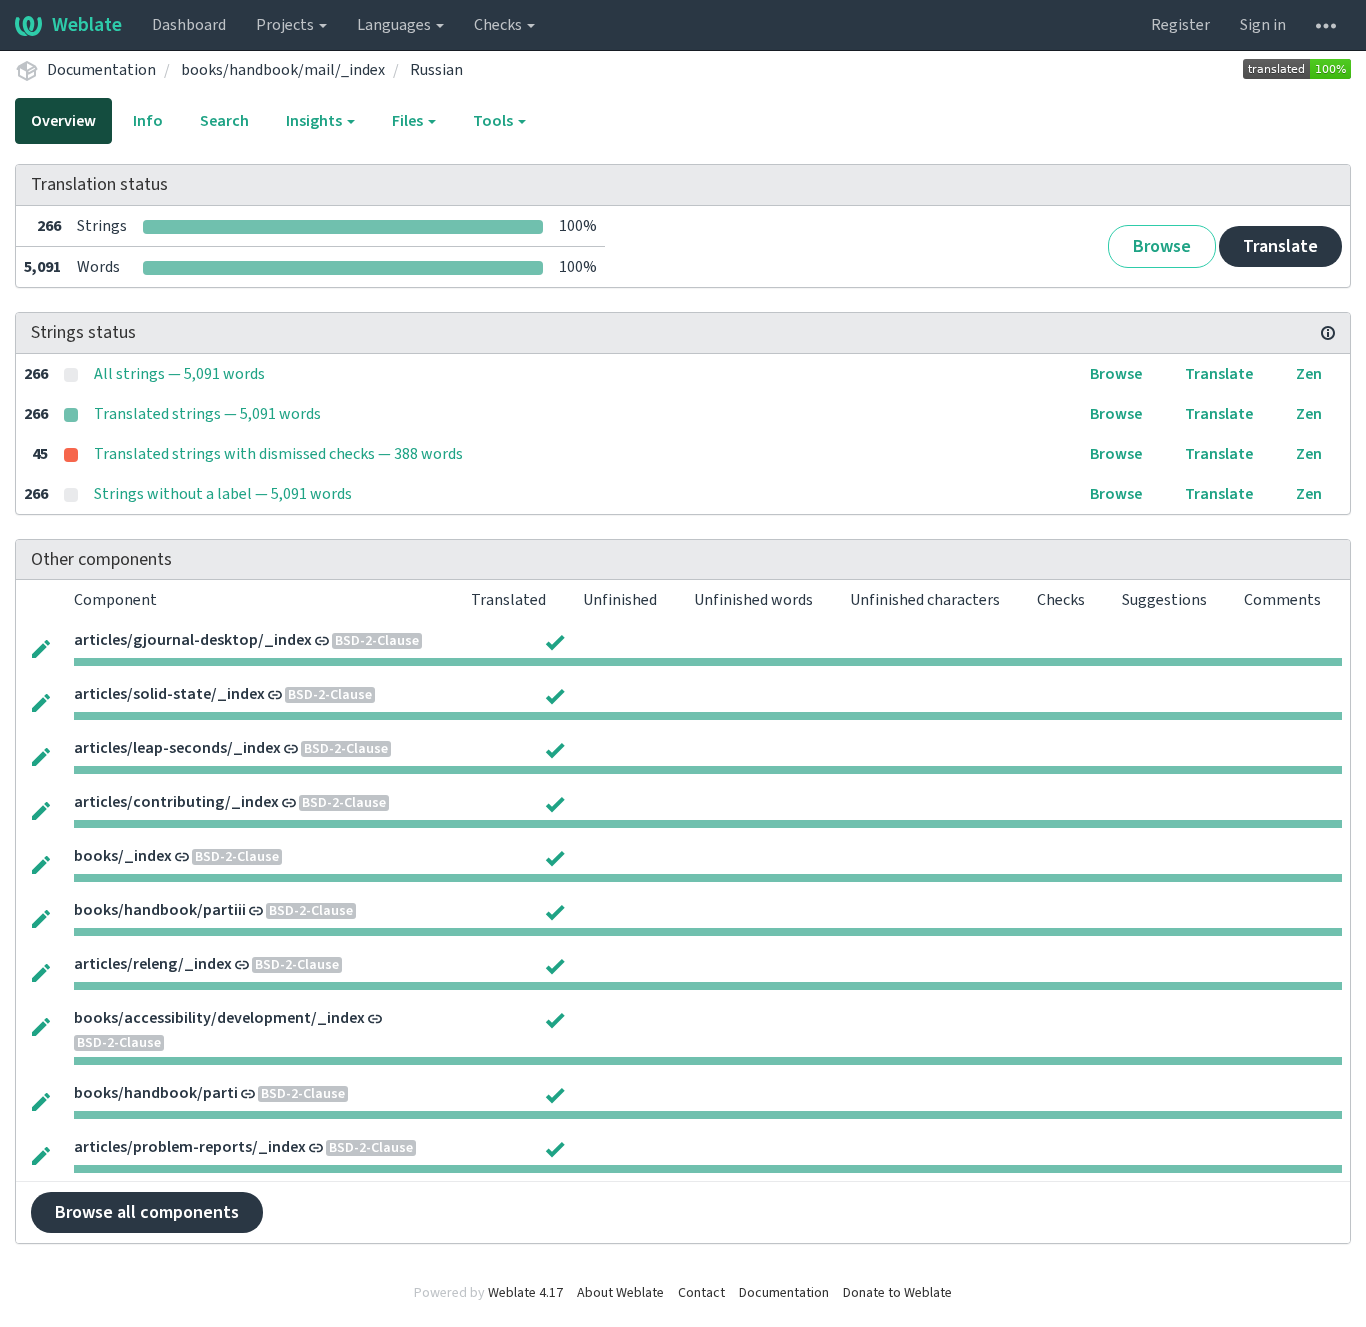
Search (224, 121)
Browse (1162, 246)
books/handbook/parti (156, 1093)
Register (1180, 25)
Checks (499, 25)
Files (409, 121)
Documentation (101, 70)
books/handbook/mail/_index (283, 70)
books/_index (123, 856)
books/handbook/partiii (160, 910)
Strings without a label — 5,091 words (223, 494)
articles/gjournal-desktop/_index (193, 640)
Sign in (1263, 25)
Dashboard (189, 25)
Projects (286, 25)
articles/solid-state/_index (169, 694)
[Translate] (41, 647)
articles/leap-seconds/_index (177, 748)
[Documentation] (1328, 333)
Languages (395, 25)
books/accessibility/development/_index (219, 1018)
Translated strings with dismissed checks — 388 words (278, 454)
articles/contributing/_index (176, 802)
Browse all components (147, 1212)
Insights (315, 121)
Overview (63, 121)
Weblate (87, 25)
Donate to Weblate (897, 1293)
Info (148, 121)
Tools (494, 121)
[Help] (1326, 25)
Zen (1309, 374)
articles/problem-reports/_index (190, 1147)
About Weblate (620, 1293)
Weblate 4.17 (525, 1293)
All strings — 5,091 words (179, 374)
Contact (701, 1293)
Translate (1280, 246)
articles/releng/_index (153, 964)
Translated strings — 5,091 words (207, 414)
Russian (436, 70)
